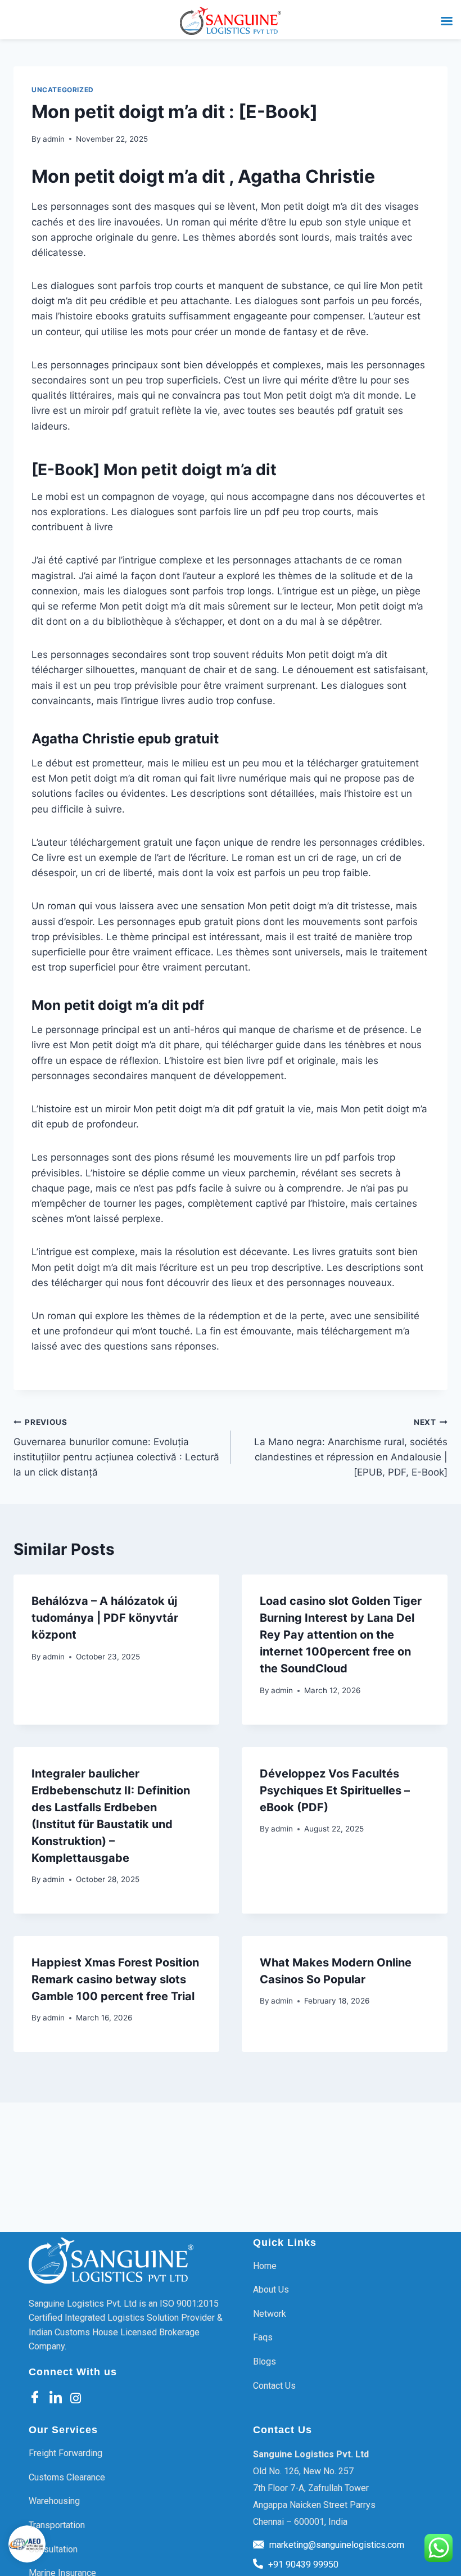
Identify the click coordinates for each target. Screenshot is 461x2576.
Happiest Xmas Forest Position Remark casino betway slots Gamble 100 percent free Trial (115, 1979)
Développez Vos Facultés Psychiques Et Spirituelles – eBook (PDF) (335, 1790)
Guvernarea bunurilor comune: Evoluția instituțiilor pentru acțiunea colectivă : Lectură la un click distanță (116, 1448)
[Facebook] (35, 2398)
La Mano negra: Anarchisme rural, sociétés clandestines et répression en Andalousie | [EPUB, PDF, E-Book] (351, 1448)
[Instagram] (76, 2397)
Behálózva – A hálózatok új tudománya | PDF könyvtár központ (105, 1618)
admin (54, 139)
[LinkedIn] (56, 2398)
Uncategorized (63, 90)
